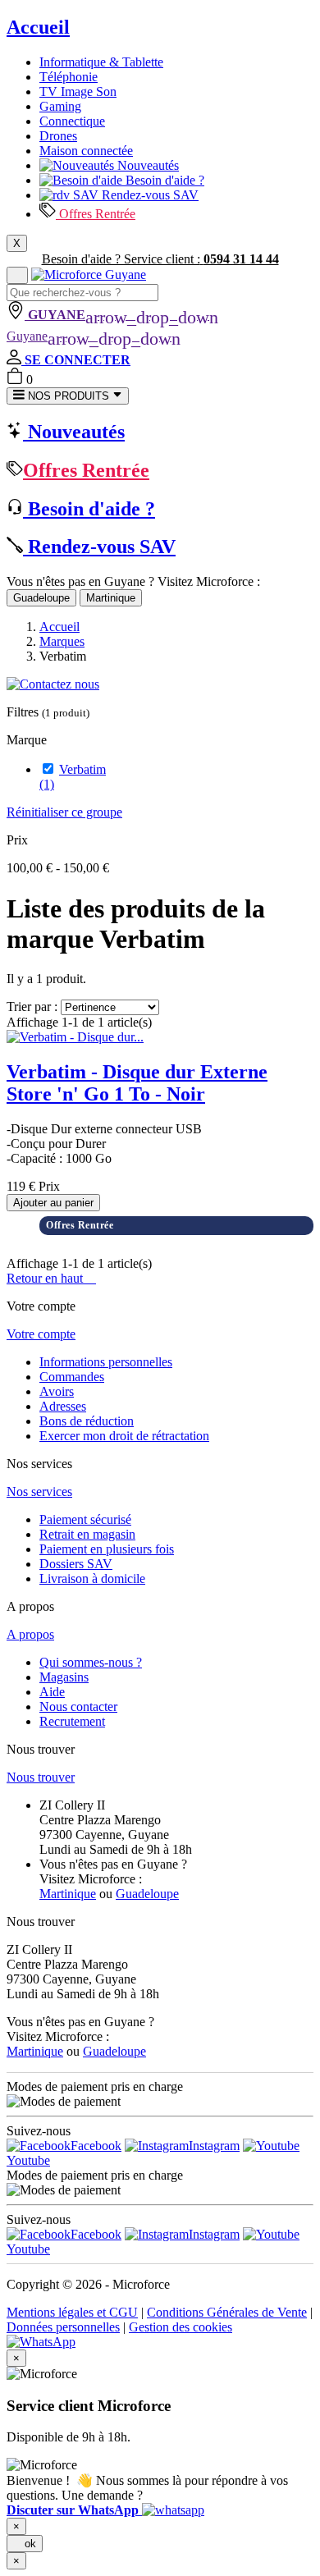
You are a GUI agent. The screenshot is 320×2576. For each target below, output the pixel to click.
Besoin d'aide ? (163, 180)
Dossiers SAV (76, 1564)
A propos (30, 1634)
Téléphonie (69, 77)
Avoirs (57, 1391)
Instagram (214, 2146)
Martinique (111, 598)
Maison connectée (86, 151)
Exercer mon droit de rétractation (124, 1436)
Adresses (63, 1406)
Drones (58, 136)
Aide (52, 1692)
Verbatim (73, 777)
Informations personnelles (106, 1362)
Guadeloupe (41, 598)
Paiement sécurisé (85, 1519)
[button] (105, 2510)
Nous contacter (78, 1707)
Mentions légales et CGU (72, 2312)
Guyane (94, 336)
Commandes (72, 1377)
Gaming (60, 106)
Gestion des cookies (181, 2327)
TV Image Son (78, 92)
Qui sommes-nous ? (91, 1662)
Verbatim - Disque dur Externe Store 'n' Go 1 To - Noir (137, 1083)
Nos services (39, 1492)
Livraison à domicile (92, 1579)
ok (25, 2544)
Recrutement (72, 1721)
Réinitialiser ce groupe (64, 812)
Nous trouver (41, 1777)
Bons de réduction (87, 1421)
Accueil (38, 27)
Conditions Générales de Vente (227, 2312)
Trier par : (32, 1007)
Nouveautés (146, 165)
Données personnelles (63, 2327)
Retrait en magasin (87, 1534)
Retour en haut (51, 1278)
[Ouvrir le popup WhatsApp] (41, 2342)
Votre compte (41, 1334)
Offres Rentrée (96, 214)
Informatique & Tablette (101, 62)
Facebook (96, 2146)
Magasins (64, 1677)
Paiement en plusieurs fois (107, 1549)
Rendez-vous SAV (149, 195)
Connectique (72, 121)
